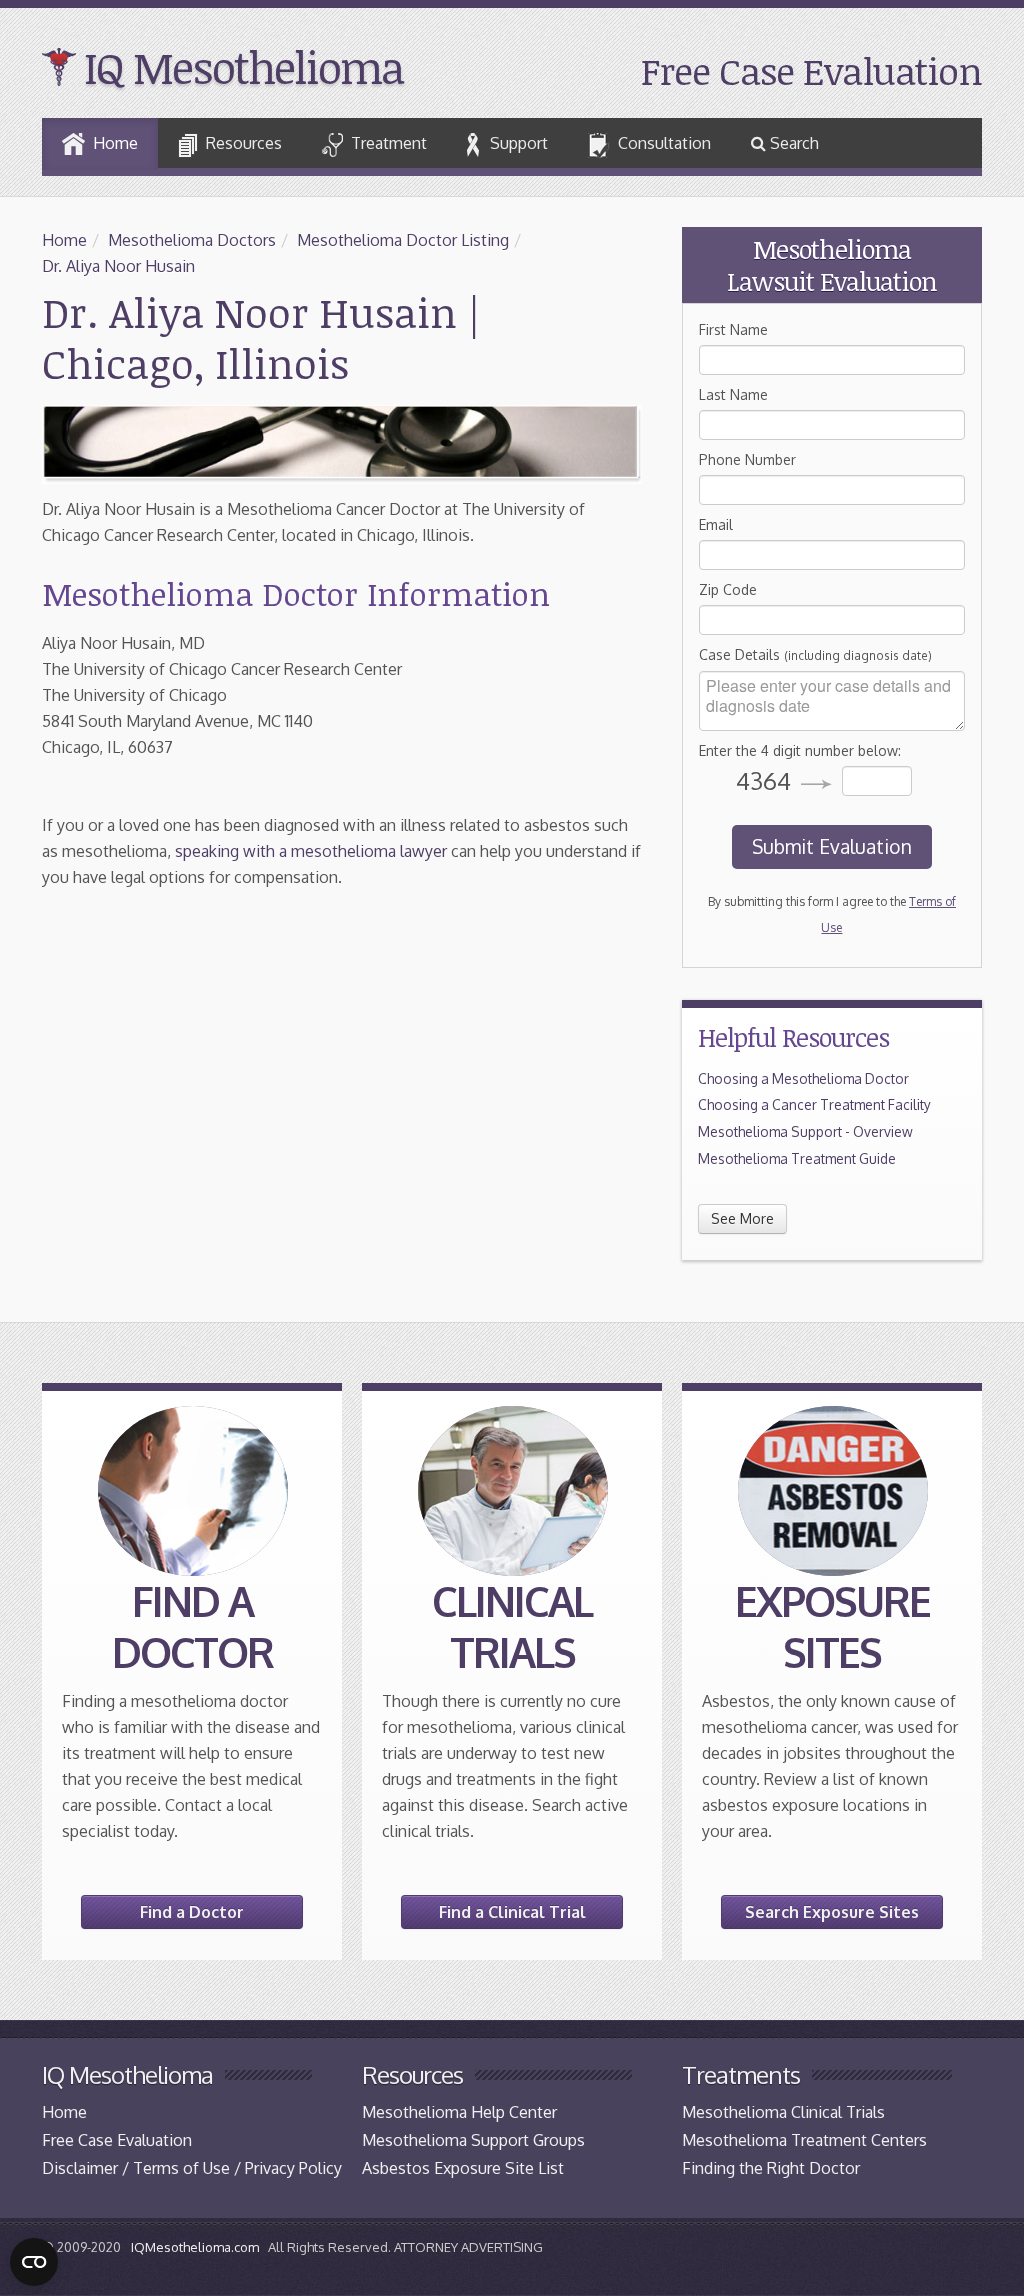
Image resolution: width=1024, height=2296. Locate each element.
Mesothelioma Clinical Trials (783, 2112)
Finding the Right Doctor (771, 2168)
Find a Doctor (192, 1912)
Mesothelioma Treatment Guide (797, 1158)
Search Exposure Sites (832, 1912)
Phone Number (747, 459)
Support (519, 143)
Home (115, 143)
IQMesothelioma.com (195, 2247)
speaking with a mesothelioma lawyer (311, 851)
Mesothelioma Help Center (459, 2112)
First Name (733, 329)
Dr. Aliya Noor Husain (118, 266)
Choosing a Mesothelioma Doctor (803, 1078)
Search (792, 143)
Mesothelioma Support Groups (473, 2140)
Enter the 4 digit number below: (800, 750)
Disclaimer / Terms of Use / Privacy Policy (192, 2168)
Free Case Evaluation (811, 70)
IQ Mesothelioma (243, 67)
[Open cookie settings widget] (34, 2262)
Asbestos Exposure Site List (463, 2168)
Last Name (733, 394)
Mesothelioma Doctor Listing (403, 240)
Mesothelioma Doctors (192, 240)
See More (742, 1218)
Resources (244, 143)
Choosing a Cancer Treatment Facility (814, 1104)
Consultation (664, 143)
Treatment (389, 143)
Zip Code (728, 589)
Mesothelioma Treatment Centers (804, 2140)
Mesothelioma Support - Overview (805, 1131)
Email (716, 524)
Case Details (815, 654)
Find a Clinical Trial (512, 1912)
